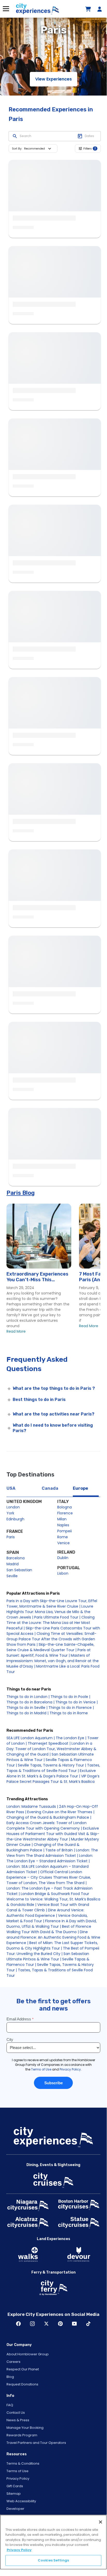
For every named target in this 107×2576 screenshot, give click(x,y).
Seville (12, 1576)
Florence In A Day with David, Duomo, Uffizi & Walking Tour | (52, 1924)
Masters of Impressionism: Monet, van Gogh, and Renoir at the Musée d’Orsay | (53, 1661)
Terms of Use (17, 2471)
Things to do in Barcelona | (30, 1702)
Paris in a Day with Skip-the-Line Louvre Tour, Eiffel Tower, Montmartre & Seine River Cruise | (52, 1604)
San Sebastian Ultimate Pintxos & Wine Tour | (48, 1956)
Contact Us (16, 2413)
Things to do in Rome (69, 1713)
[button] (39, 149)
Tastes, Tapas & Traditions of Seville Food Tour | (53, 1768)
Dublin (63, 1558)
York (10, 1513)
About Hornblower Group (28, 2354)
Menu (6, 9)
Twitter (46, 2324)
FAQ (10, 2405)
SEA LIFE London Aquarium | (31, 1738)
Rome (63, 1537)
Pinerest (60, 2324)
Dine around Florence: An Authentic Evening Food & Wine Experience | (53, 1937)
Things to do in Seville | (27, 1708)
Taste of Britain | (60, 1850)
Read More (16, 1331)
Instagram (32, 2324)
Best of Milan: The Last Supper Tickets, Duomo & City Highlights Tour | (52, 1946)
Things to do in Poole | (70, 1697)
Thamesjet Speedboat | (49, 1743)
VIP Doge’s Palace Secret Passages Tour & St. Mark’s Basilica (53, 1779)
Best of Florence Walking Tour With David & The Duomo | (49, 1929)
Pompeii (65, 1531)
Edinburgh (15, 1519)
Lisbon (63, 1573)
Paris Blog (21, 1193)
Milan (62, 1519)
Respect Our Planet (23, 2369)
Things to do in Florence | (71, 1708)
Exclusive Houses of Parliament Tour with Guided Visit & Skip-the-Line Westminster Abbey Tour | (53, 1834)
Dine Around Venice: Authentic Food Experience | (45, 1913)
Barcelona (16, 1558)
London (13, 1507)
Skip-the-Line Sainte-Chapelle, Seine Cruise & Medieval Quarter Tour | (50, 1647)
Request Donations (22, 2384)
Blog (10, 2377)
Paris (11, 1537)
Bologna (65, 1507)
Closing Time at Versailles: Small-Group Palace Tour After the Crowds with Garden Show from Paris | (51, 1639)
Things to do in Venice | (77, 1702)
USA (11, 1488)
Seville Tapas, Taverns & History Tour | (52, 1765)
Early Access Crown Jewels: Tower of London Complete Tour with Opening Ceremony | (47, 1826)
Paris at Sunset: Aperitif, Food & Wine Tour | (49, 1653)
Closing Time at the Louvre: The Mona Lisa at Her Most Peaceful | (51, 1623)
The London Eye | (71, 1738)
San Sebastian (19, 1570)
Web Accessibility (21, 2501)
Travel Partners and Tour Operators (36, 2443)
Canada (50, 1488)
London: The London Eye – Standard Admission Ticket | (50, 1858)
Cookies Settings (53, 2560)
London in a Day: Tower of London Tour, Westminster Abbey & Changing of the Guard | (51, 1749)
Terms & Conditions (23, 2463)
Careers (13, 2362)
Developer (15, 2509)
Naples (63, 1525)
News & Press (18, 2420)
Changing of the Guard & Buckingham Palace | (49, 1817)
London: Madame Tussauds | (32, 1806)
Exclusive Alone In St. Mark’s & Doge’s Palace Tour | (51, 1773)
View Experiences (53, 79)
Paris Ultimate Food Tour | (57, 1617)
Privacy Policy (18, 2479)
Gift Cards (15, 2486)
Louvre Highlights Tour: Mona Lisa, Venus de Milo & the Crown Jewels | (50, 1612)
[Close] (101, 2522)
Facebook (18, 2324)
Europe (80, 1488)
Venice (63, 1543)
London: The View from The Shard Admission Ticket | (52, 1853)
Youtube (74, 2324)
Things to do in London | (28, 1697)
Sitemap (14, 2494)
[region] (53, 2542)
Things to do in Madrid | (28, 1713)
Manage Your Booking (25, 2428)
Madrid (13, 1564)
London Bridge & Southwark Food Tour (55, 1894)
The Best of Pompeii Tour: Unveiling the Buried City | (53, 1951)
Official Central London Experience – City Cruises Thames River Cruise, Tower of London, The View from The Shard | (49, 1877)
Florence (65, 1513)
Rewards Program (22, 2435)
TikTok (88, 2324)
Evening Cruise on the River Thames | (61, 1812)
